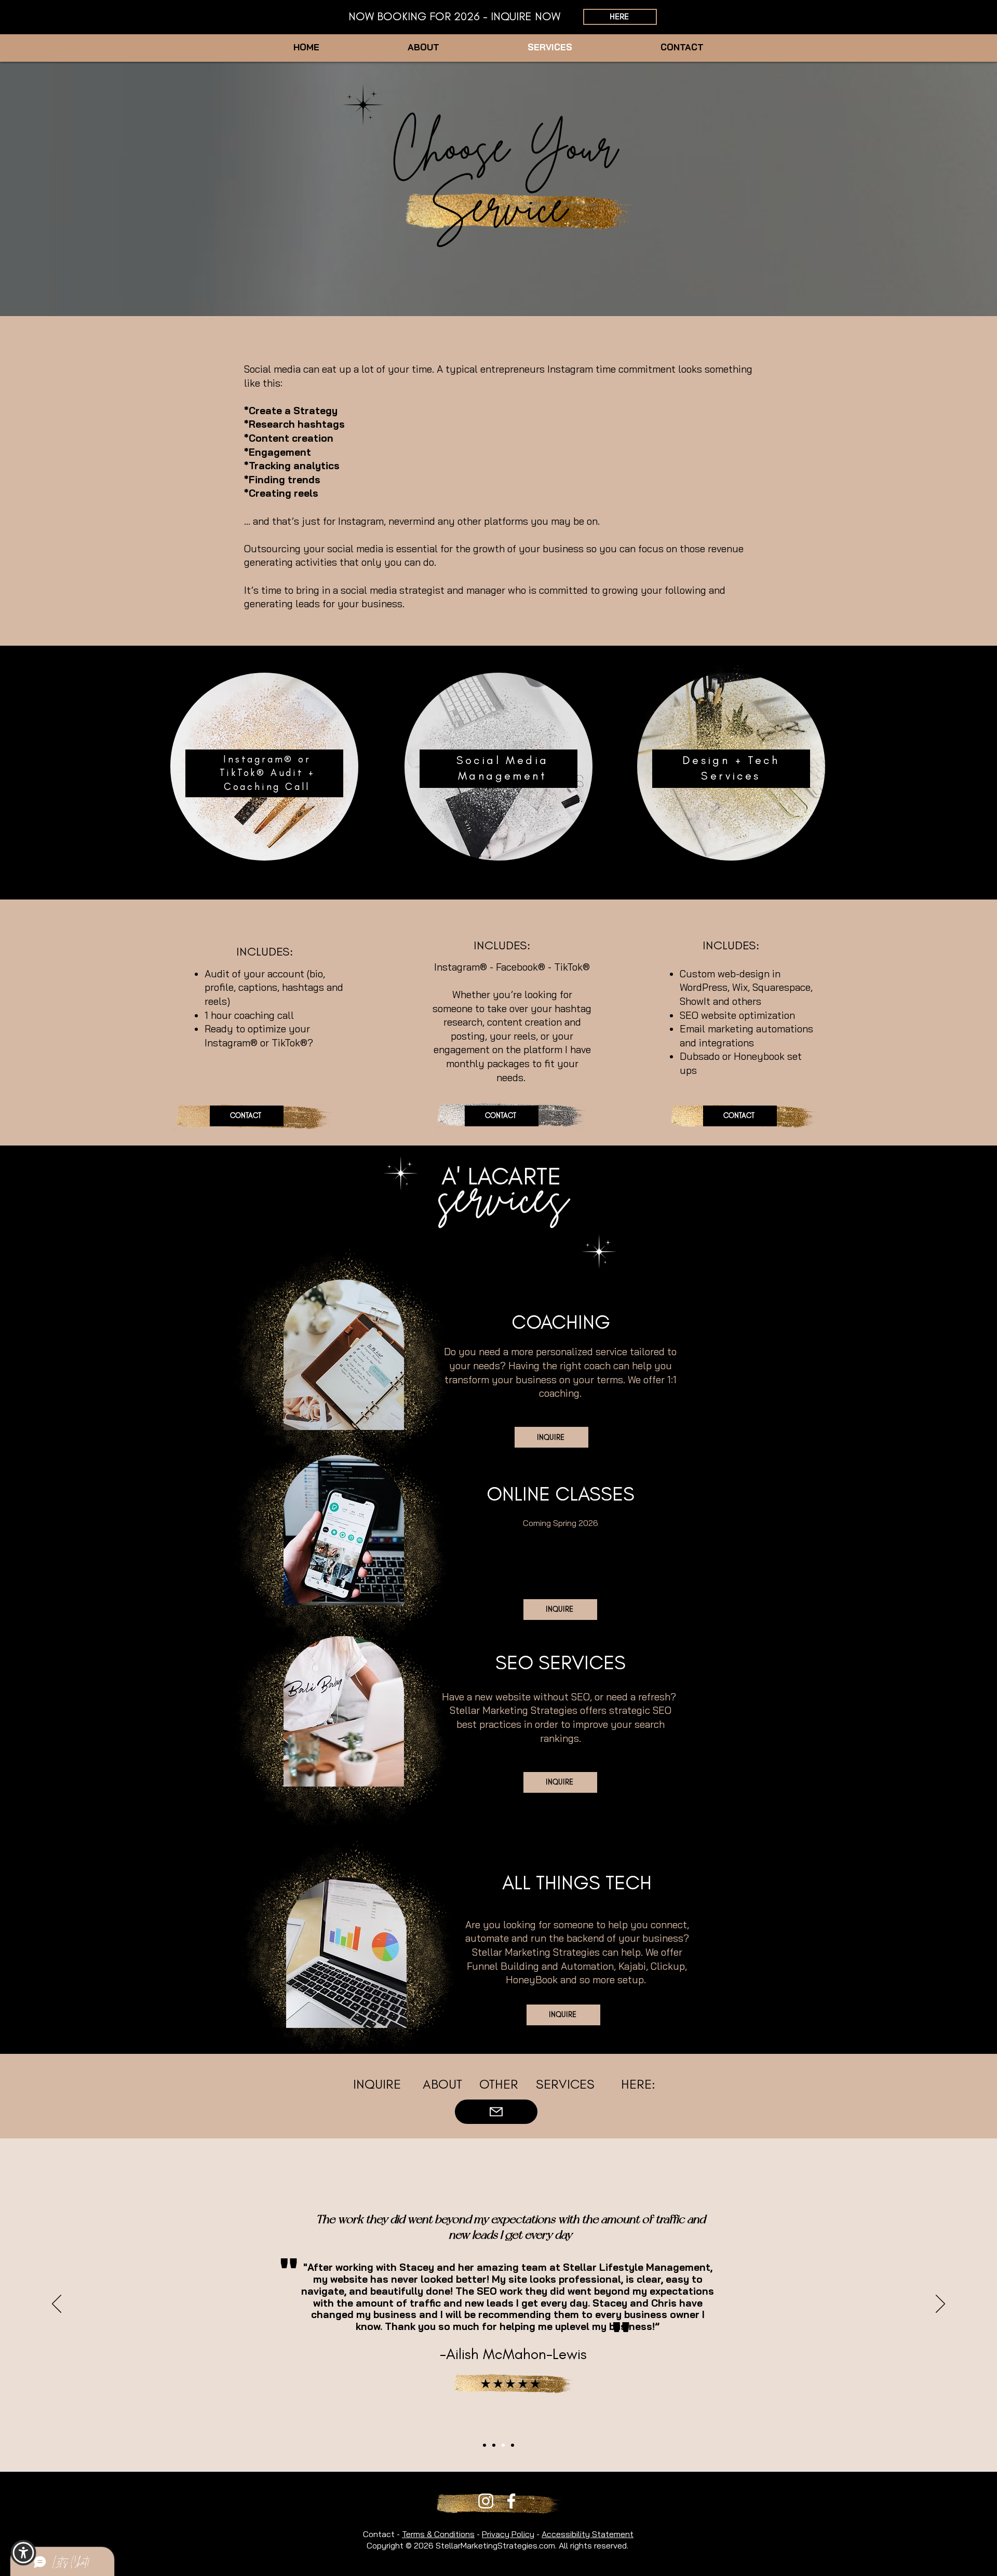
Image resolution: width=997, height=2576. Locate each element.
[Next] (940, 2305)
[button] (23, 2553)
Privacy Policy (508, 2534)
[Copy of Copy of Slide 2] (503, 2445)
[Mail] (496, 2112)
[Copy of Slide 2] (494, 2445)
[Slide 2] (484, 2445)
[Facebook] (511, 2501)
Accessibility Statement (588, 2534)
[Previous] (57, 2305)
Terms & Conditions (438, 2534)
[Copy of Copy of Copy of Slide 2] (513, 2445)
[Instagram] (486, 2501)
